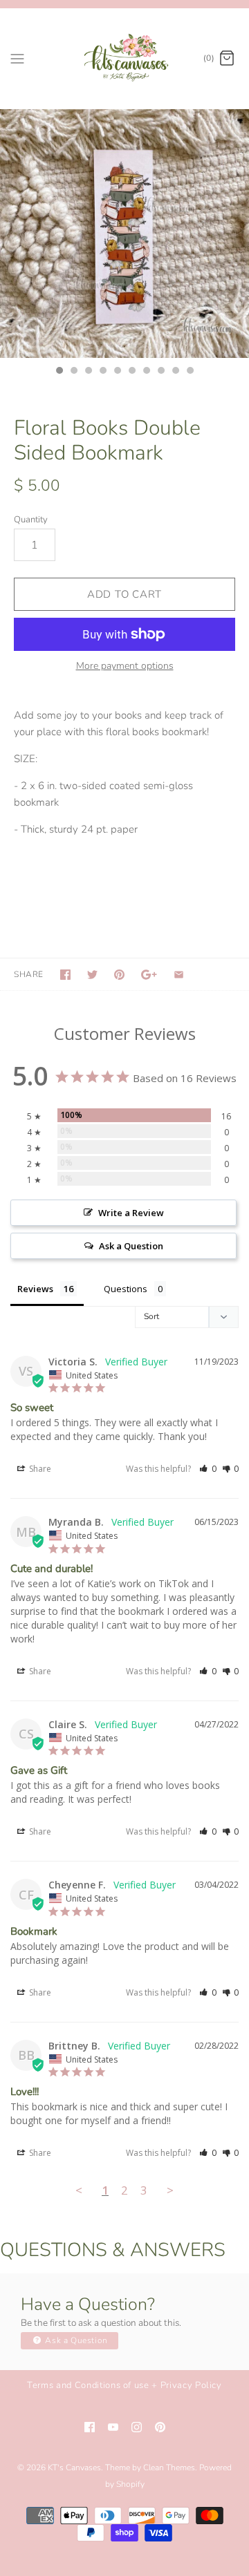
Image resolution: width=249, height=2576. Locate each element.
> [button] (170, 2190)
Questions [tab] (126, 1289)
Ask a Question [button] (131, 1246)
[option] (124, 234)
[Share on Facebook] (65, 975)
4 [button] (102, 372)
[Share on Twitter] (92, 975)
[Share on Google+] (149, 975)
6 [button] (131, 372)
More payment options (125, 666)
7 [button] (146, 372)
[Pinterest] (160, 2427)
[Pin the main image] (119, 975)
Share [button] (39, 1469)
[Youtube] (113, 2427)
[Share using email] (179, 975)
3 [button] (88, 372)
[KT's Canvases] (125, 58)
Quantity (31, 520)
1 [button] (59, 372)
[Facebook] (90, 2427)
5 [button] (117, 372)
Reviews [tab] (35, 1289)
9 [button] (175, 372)
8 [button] (160, 372)
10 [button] (190, 372)
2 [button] (73, 372)
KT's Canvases (74, 2468)
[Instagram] (137, 2427)
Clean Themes (169, 2468)
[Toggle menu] (17, 58)
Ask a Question (75, 2340)
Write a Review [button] (131, 1213)
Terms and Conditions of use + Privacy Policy (124, 2385)
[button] (208, 1469)
